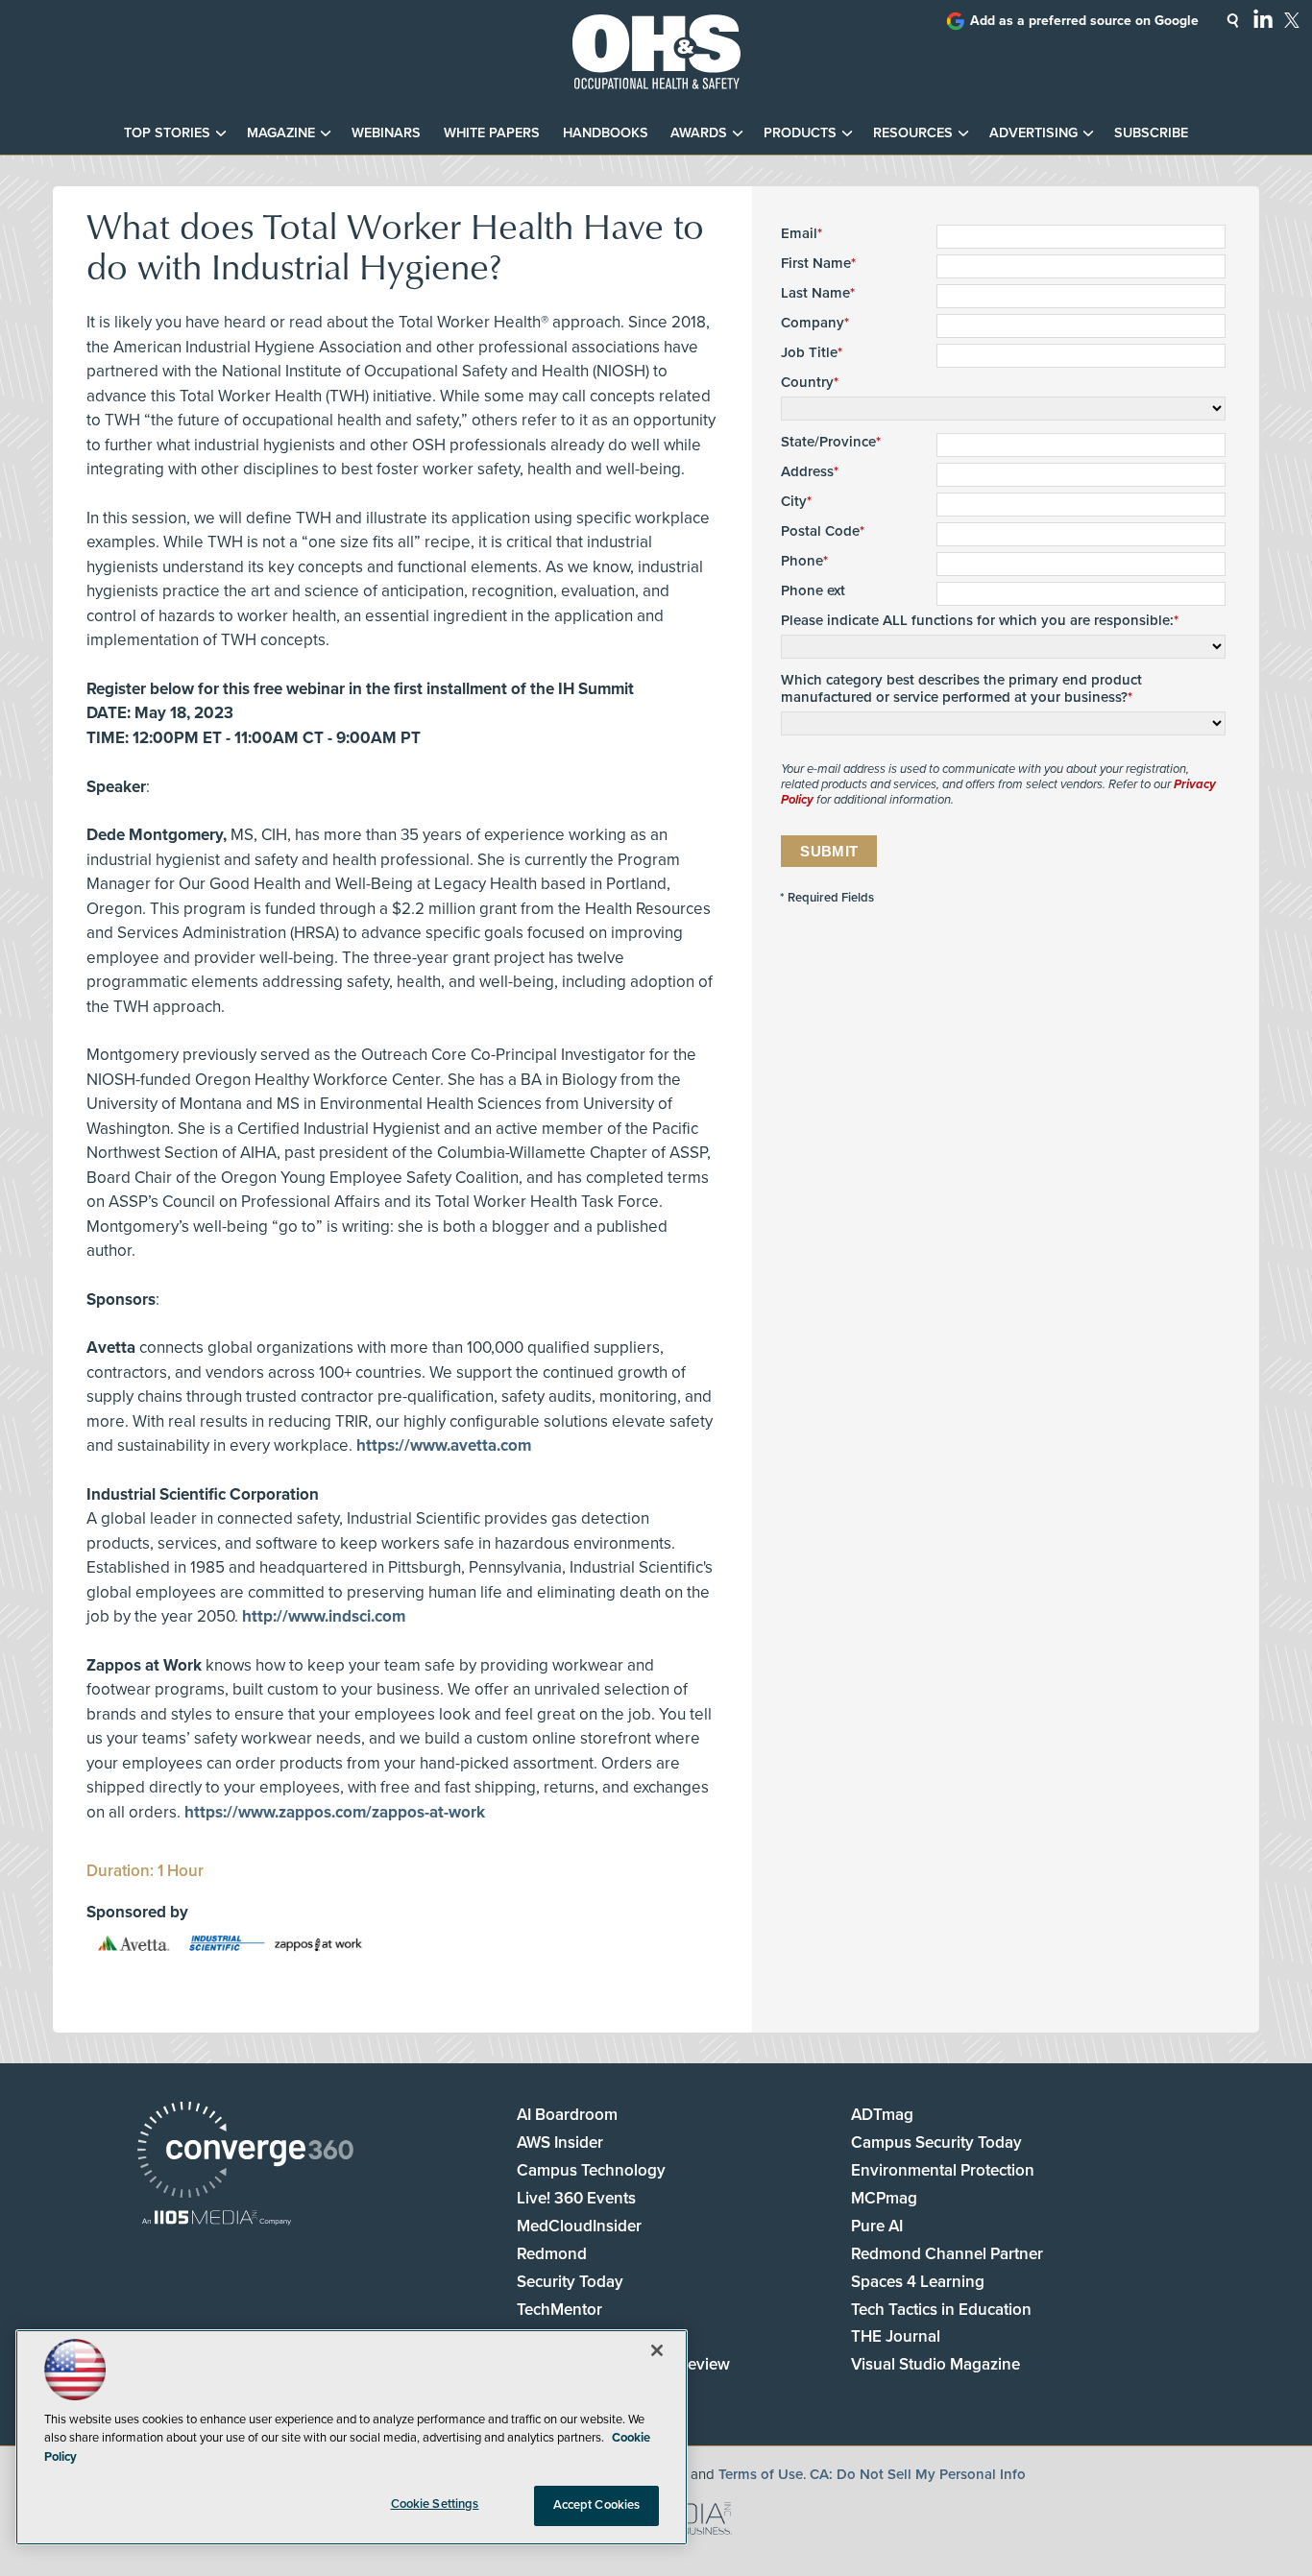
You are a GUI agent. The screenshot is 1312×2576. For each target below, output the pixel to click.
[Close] (657, 2350)
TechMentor (559, 2310)
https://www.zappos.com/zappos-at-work (335, 1812)
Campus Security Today (936, 2143)
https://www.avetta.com (444, 1445)
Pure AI (877, 2226)
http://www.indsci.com (324, 1616)
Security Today (570, 2282)
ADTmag (882, 2115)
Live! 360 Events (576, 2198)
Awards (699, 133)
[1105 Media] (217, 2219)
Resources (913, 133)
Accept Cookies (597, 2505)
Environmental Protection (943, 2170)
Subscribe (1151, 133)
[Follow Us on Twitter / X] (1292, 20)
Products (800, 133)
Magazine (281, 133)
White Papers (492, 133)
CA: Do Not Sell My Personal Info (918, 2474)
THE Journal (896, 2336)
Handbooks (606, 133)
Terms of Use (761, 2474)
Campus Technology (591, 2170)
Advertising (1033, 133)
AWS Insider (560, 2143)
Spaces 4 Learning (918, 2282)
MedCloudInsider (579, 2226)
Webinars (386, 133)
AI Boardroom (567, 2115)
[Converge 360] (245, 2152)
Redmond (552, 2254)
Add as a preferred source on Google (1084, 21)
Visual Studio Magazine (935, 2364)
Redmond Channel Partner (947, 2254)
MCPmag (884, 2198)
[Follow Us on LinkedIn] (1263, 18)
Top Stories (167, 133)
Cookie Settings (435, 2504)
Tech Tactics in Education (941, 2310)
